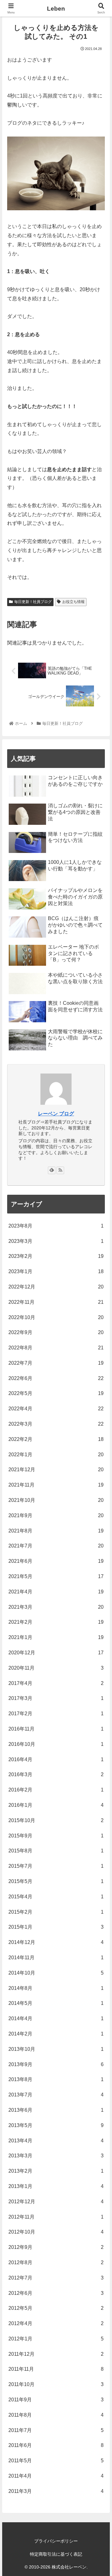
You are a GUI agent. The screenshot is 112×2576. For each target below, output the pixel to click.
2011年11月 (56, 2369)
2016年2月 (56, 1790)
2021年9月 (56, 1515)
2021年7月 (56, 1546)
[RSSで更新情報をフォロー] (60, 1170)
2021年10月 (56, 1500)
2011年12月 (56, 2354)
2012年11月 (56, 2217)
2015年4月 (56, 1897)
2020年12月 (56, 1653)
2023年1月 (56, 1271)
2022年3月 (56, 1424)
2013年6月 (56, 2110)
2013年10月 (56, 2049)
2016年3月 (56, 1774)
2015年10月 (56, 1820)
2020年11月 (56, 1668)
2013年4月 (56, 2141)
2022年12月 (56, 1287)
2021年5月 (56, 1576)
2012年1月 (56, 2339)
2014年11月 (56, 1958)
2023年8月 (56, 1226)
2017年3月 (56, 1698)
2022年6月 (56, 1378)
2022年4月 (56, 1409)
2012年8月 (56, 2262)
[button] (100, 1321)
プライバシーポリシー (56, 2541)
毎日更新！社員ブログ (33, 602)
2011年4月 (56, 2476)
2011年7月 (56, 2430)
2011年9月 (56, 2400)
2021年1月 (56, 1637)
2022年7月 (56, 1363)
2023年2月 (56, 1256)
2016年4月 (56, 1759)
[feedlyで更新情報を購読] (52, 1170)
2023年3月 (56, 1241)
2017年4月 (56, 1683)
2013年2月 (56, 2171)
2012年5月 (56, 2308)
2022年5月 (56, 1393)
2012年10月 (56, 2232)
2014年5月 (56, 2003)
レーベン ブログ (56, 1114)
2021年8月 (56, 1531)
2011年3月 (56, 2491)
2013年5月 (56, 2125)
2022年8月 (56, 1348)
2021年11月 (56, 1485)
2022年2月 (56, 1439)
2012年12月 (56, 2202)
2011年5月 (56, 2461)
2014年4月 (56, 2018)
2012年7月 (56, 2278)
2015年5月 (56, 1881)
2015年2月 (56, 1912)
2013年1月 (56, 2186)
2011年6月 (56, 2445)
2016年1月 (56, 1805)
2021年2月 (56, 1622)
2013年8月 (56, 2079)
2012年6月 (56, 2293)
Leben (56, 9)
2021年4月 (56, 1592)
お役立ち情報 (73, 602)
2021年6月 (56, 1561)
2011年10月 (56, 2384)
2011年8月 (56, 2415)
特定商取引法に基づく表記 (56, 2554)
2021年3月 (56, 1607)
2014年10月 (56, 1973)
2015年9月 (56, 1836)
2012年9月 (56, 2247)
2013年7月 (56, 2095)
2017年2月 (56, 1714)
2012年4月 (56, 2323)
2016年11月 (56, 1729)
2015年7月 (56, 1866)
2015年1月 (56, 1927)
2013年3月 (56, 2156)
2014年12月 (56, 1942)
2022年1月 (56, 1455)
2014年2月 (56, 2034)
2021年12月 (56, 1470)
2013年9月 (56, 2064)
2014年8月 (56, 1988)
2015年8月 (56, 1851)
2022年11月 (56, 1302)
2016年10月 (56, 1744)
